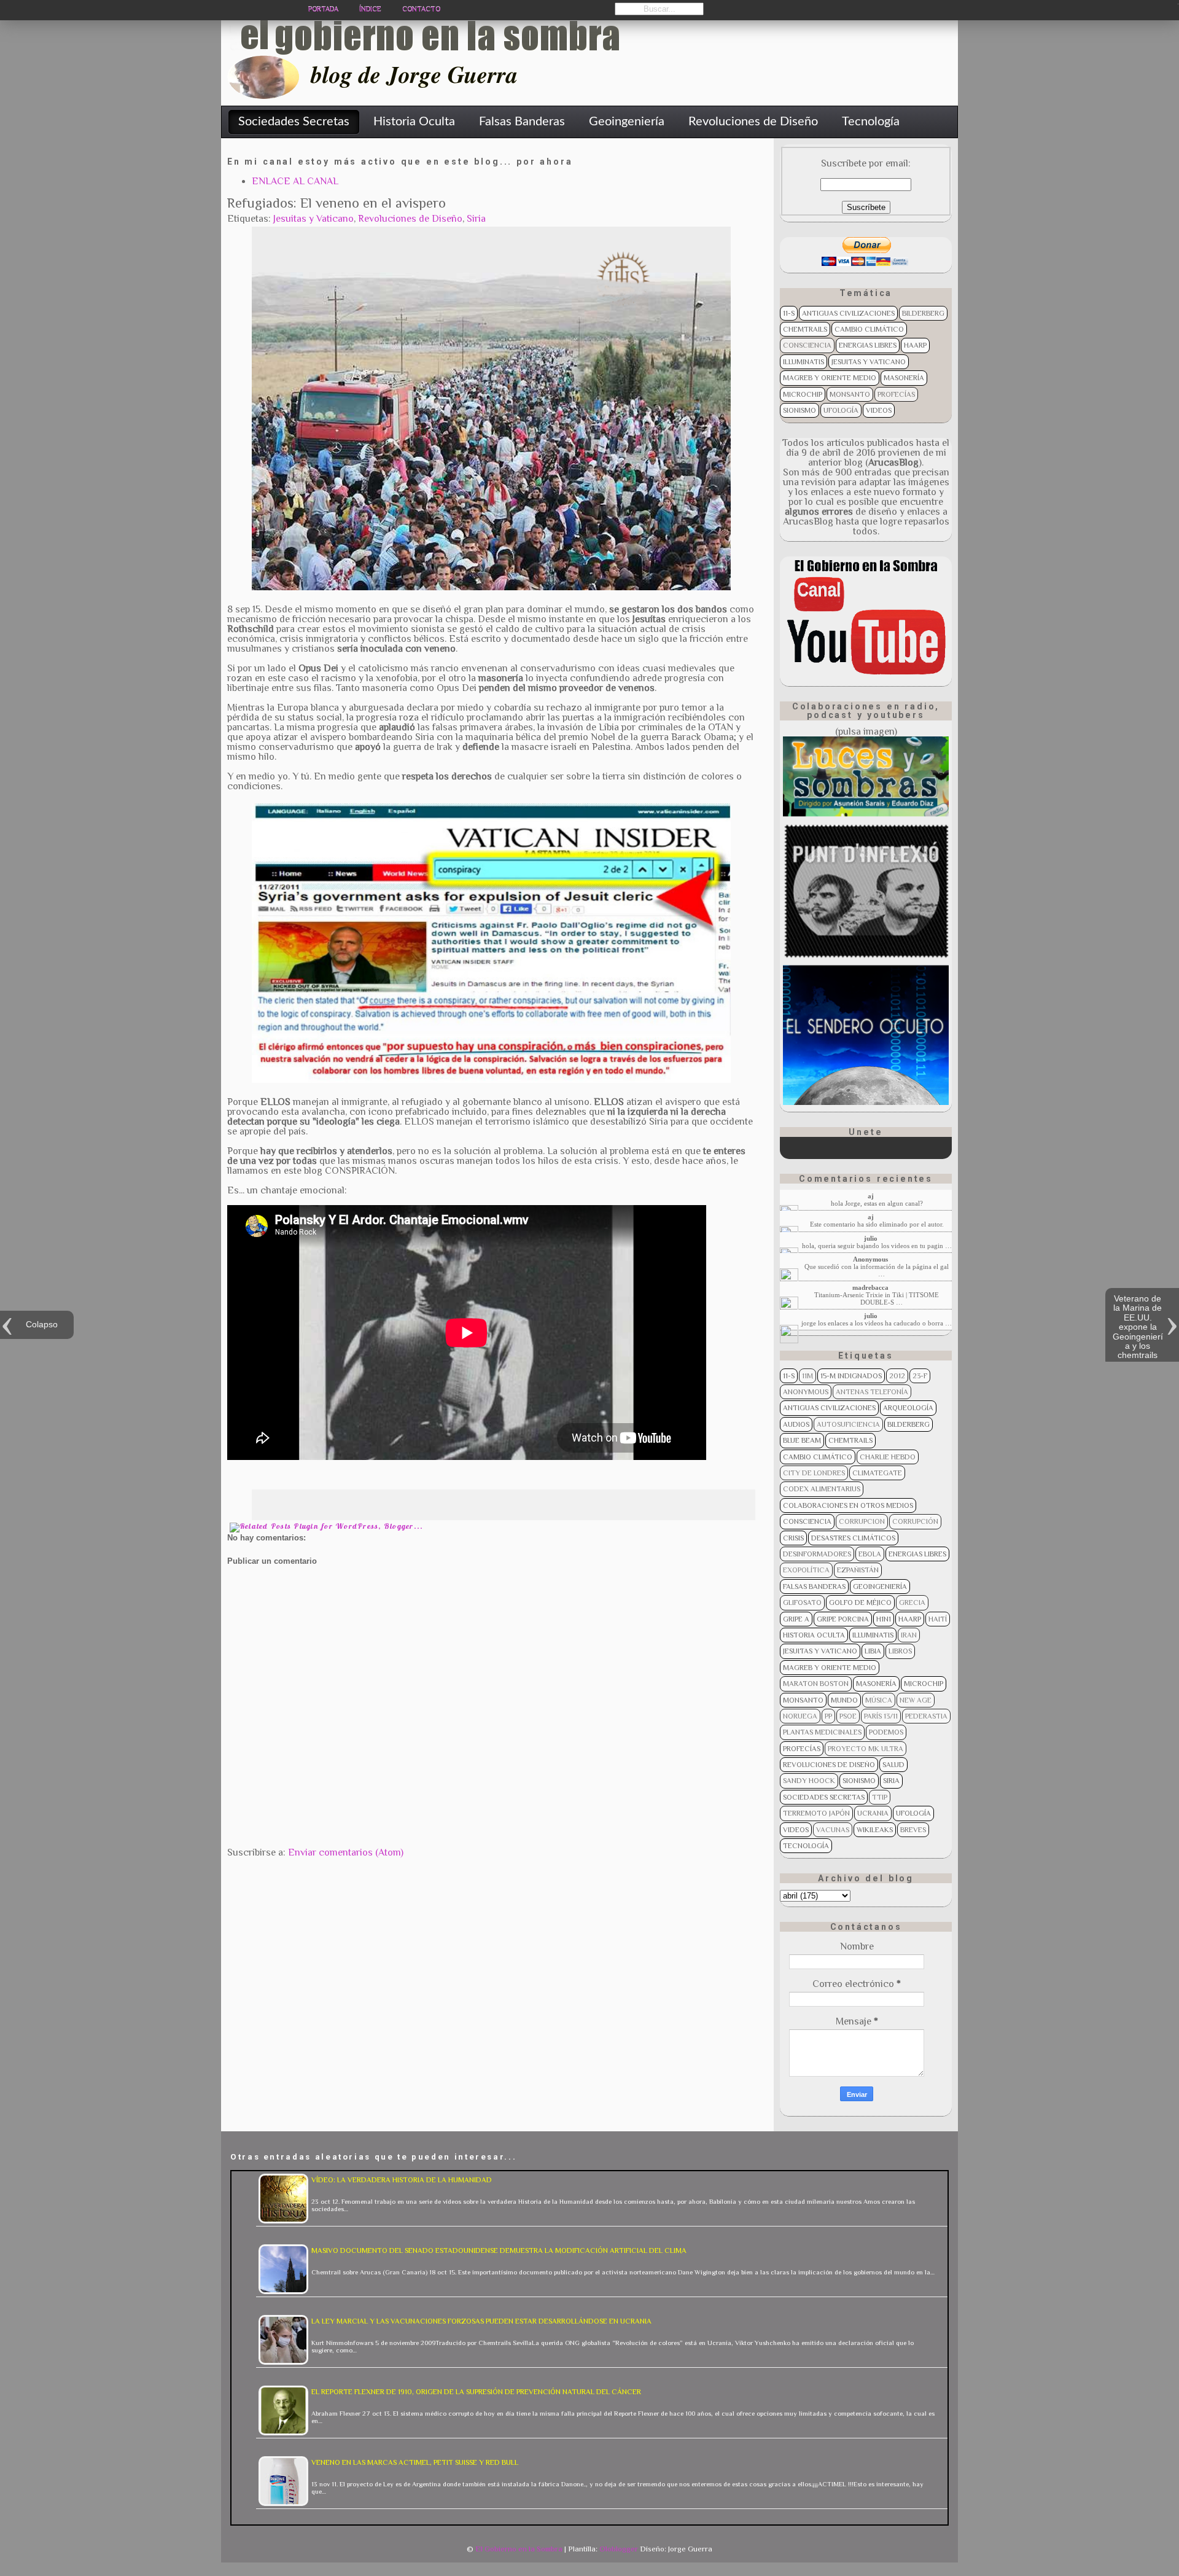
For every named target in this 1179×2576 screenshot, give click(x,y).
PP (828, 1716)
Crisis (793, 1538)
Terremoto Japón (816, 1813)
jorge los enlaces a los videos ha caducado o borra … (877, 1323)
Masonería (904, 378)
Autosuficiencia (848, 1424)
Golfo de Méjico (860, 1602)
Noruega (800, 1716)
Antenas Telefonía (872, 1392)
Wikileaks (875, 1830)
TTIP (880, 1797)
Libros (900, 1651)
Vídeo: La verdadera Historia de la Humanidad (402, 2180)
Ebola (870, 1554)
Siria (476, 219)
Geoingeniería (880, 1587)
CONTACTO (421, 9)
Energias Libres (868, 345)
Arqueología (908, 1408)
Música (879, 1700)
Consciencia (807, 345)
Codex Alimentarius (822, 1489)
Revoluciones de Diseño (410, 219)
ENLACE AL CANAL (295, 181)
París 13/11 (881, 1716)
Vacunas (833, 1830)
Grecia (912, 1602)
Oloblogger (619, 2549)
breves (913, 1830)
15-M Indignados (851, 1376)
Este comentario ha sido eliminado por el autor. (877, 1224)
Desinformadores (817, 1554)
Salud (893, 1765)
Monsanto (850, 394)
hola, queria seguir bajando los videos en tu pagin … (877, 1246)
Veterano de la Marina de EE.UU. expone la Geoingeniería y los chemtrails (1138, 1327)
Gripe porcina (843, 1619)
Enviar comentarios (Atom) (346, 1852)
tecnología (806, 1846)
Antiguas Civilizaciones (848, 313)
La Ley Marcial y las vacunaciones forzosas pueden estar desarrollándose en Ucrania (481, 2321)
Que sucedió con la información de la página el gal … (877, 1270)
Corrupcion (862, 1521)
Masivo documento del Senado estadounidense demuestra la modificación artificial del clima (499, 2250)
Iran (909, 1635)
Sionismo (800, 410)
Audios (796, 1424)
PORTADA (323, 9)
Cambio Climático (869, 329)
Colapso (42, 1324)
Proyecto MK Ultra (866, 1749)
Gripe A (796, 1619)
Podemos (886, 1732)
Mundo (844, 1700)
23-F (920, 1376)
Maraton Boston (816, 1684)
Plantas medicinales (822, 1732)
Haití (938, 1619)
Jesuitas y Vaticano (313, 219)
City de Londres (814, 1473)
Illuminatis (804, 362)
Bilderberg (923, 313)
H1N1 (884, 1619)
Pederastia (926, 1716)
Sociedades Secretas (824, 1797)
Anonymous (806, 1392)
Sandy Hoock (809, 1781)
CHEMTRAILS (805, 329)
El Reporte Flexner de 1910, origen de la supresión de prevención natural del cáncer (476, 2392)
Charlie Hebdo (888, 1457)
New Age (916, 1700)
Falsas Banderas (814, 1587)
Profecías (896, 394)
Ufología (841, 410)
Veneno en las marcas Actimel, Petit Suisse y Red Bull (415, 2462)
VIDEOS (879, 410)
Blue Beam (802, 1440)
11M (807, 1376)
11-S (789, 313)
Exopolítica (806, 1570)
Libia (873, 1651)
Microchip (803, 394)
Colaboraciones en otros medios (848, 1505)
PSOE (848, 1716)
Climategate (877, 1473)
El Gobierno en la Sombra (519, 2549)
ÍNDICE (370, 9)
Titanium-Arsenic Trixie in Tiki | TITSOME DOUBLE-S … (877, 1298)
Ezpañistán (858, 1570)
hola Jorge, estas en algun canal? (877, 1203)
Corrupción (915, 1521)
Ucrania (873, 1813)
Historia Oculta (814, 1635)
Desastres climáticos (853, 1538)
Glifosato (802, 1602)
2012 (897, 1376)
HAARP (915, 345)
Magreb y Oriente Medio (830, 378)
